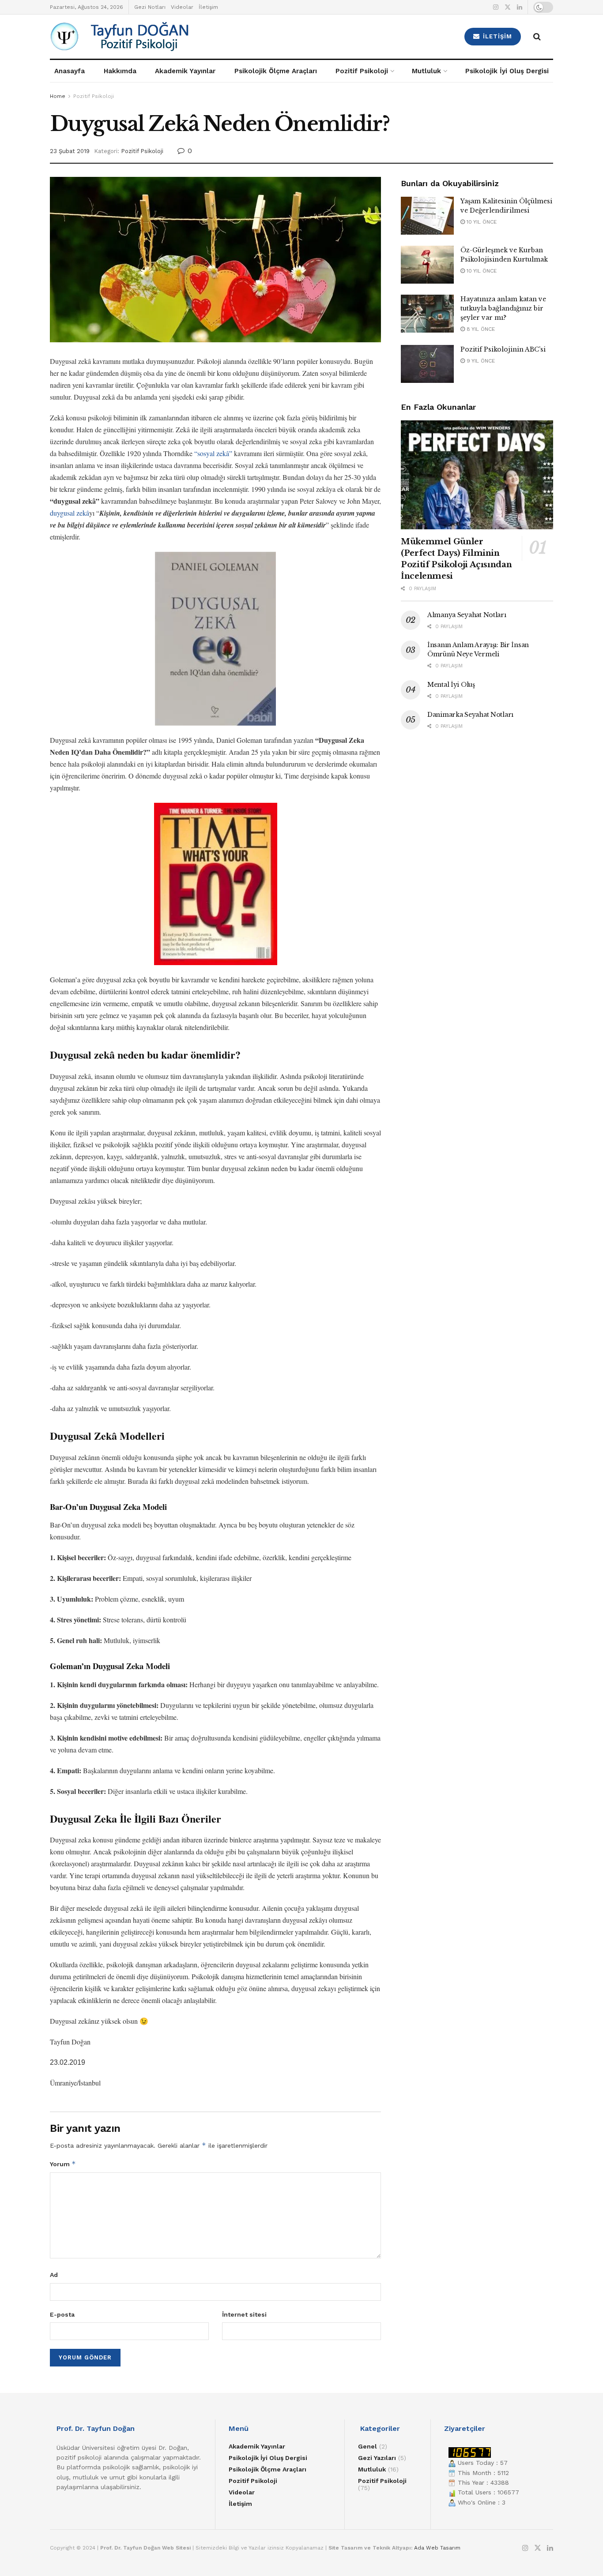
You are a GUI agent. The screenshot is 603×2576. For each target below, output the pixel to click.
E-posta (62, 2314)
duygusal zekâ (70, 513)
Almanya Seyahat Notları (467, 615)
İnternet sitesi (244, 2314)
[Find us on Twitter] (508, 7)
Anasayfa (70, 71)
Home (58, 96)
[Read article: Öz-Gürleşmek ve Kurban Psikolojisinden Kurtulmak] (427, 265)
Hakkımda (120, 71)
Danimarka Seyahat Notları (470, 715)
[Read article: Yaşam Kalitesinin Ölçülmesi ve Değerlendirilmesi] (427, 216)
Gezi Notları (150, 7)
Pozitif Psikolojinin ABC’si (503, 349)
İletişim (208, 7)
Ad (54, 2275)
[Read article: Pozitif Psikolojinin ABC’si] (427, 364)
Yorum (63, 2164)
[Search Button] (537, 37)
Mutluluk (426, 71)
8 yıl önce (480, 329)
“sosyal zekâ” (213, 453)
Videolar (182, 7)
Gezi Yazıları (377, 2458)
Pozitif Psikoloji (362, 71)
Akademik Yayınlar (185, 71)
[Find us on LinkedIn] (520, 7)
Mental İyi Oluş (451, 685)
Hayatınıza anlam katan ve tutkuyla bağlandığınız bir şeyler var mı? (503, 308)
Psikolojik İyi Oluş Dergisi (507, 71)
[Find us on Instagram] (496, 7)
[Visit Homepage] (170, 37)
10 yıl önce (481, 222)
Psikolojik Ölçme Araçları (276, 71)
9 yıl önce (480, 361)
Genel (367, 2446)
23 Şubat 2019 (70, 151)
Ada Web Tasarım (437, 2548)
